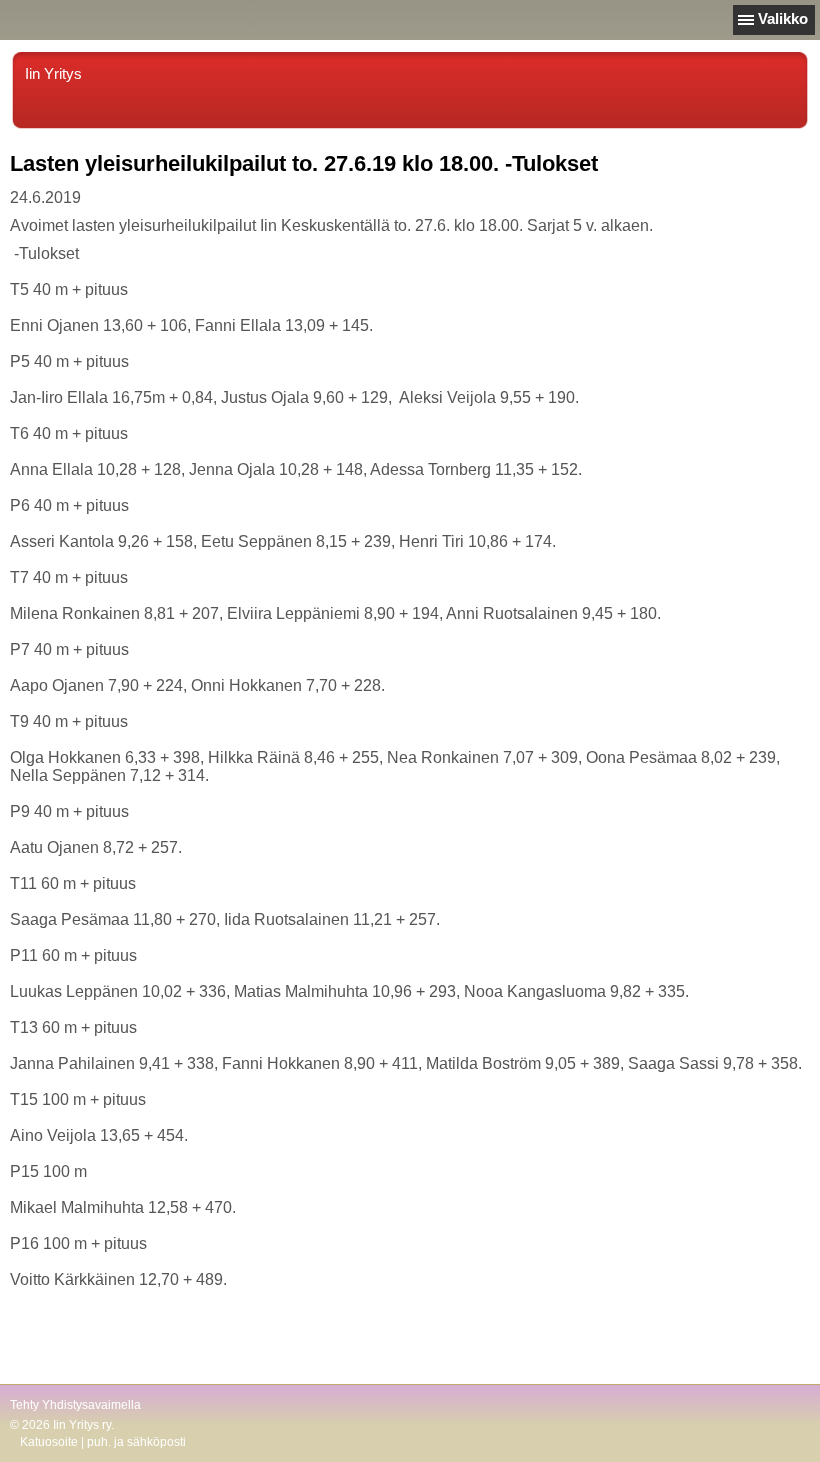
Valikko (783, 18)
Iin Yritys (53, 73)
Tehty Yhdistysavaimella (75, 1405)
